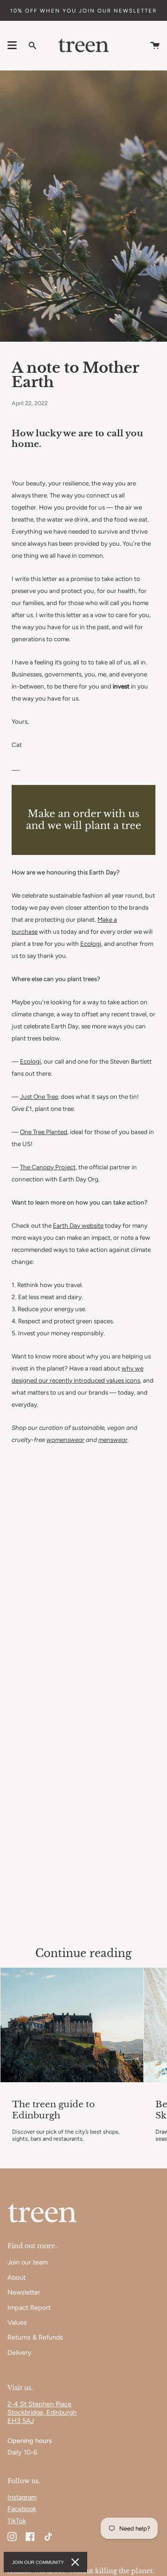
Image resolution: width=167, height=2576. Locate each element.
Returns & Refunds (35, 2337)
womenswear (65, 1440)
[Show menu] (12, 45)
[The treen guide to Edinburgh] (72, 2025)
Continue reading (83, 1953)
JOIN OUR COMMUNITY (38, 2562)
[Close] (75, 2562)
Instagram (22, 2497)
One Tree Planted (44, 1132)
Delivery (19, 2353)
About (16, 2277)
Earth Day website (78, 1225)
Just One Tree (39, 1097)
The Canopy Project (48, 1167)
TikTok (17, 2521)
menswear (113, 1440)
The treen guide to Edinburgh (53, 2110)
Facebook (22, 2509)
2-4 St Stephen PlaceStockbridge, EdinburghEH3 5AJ (42, 2412)
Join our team (28, 2262)
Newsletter (24, 2292)
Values (17, 2322)
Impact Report (29, 2308)
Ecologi (91, 944)
